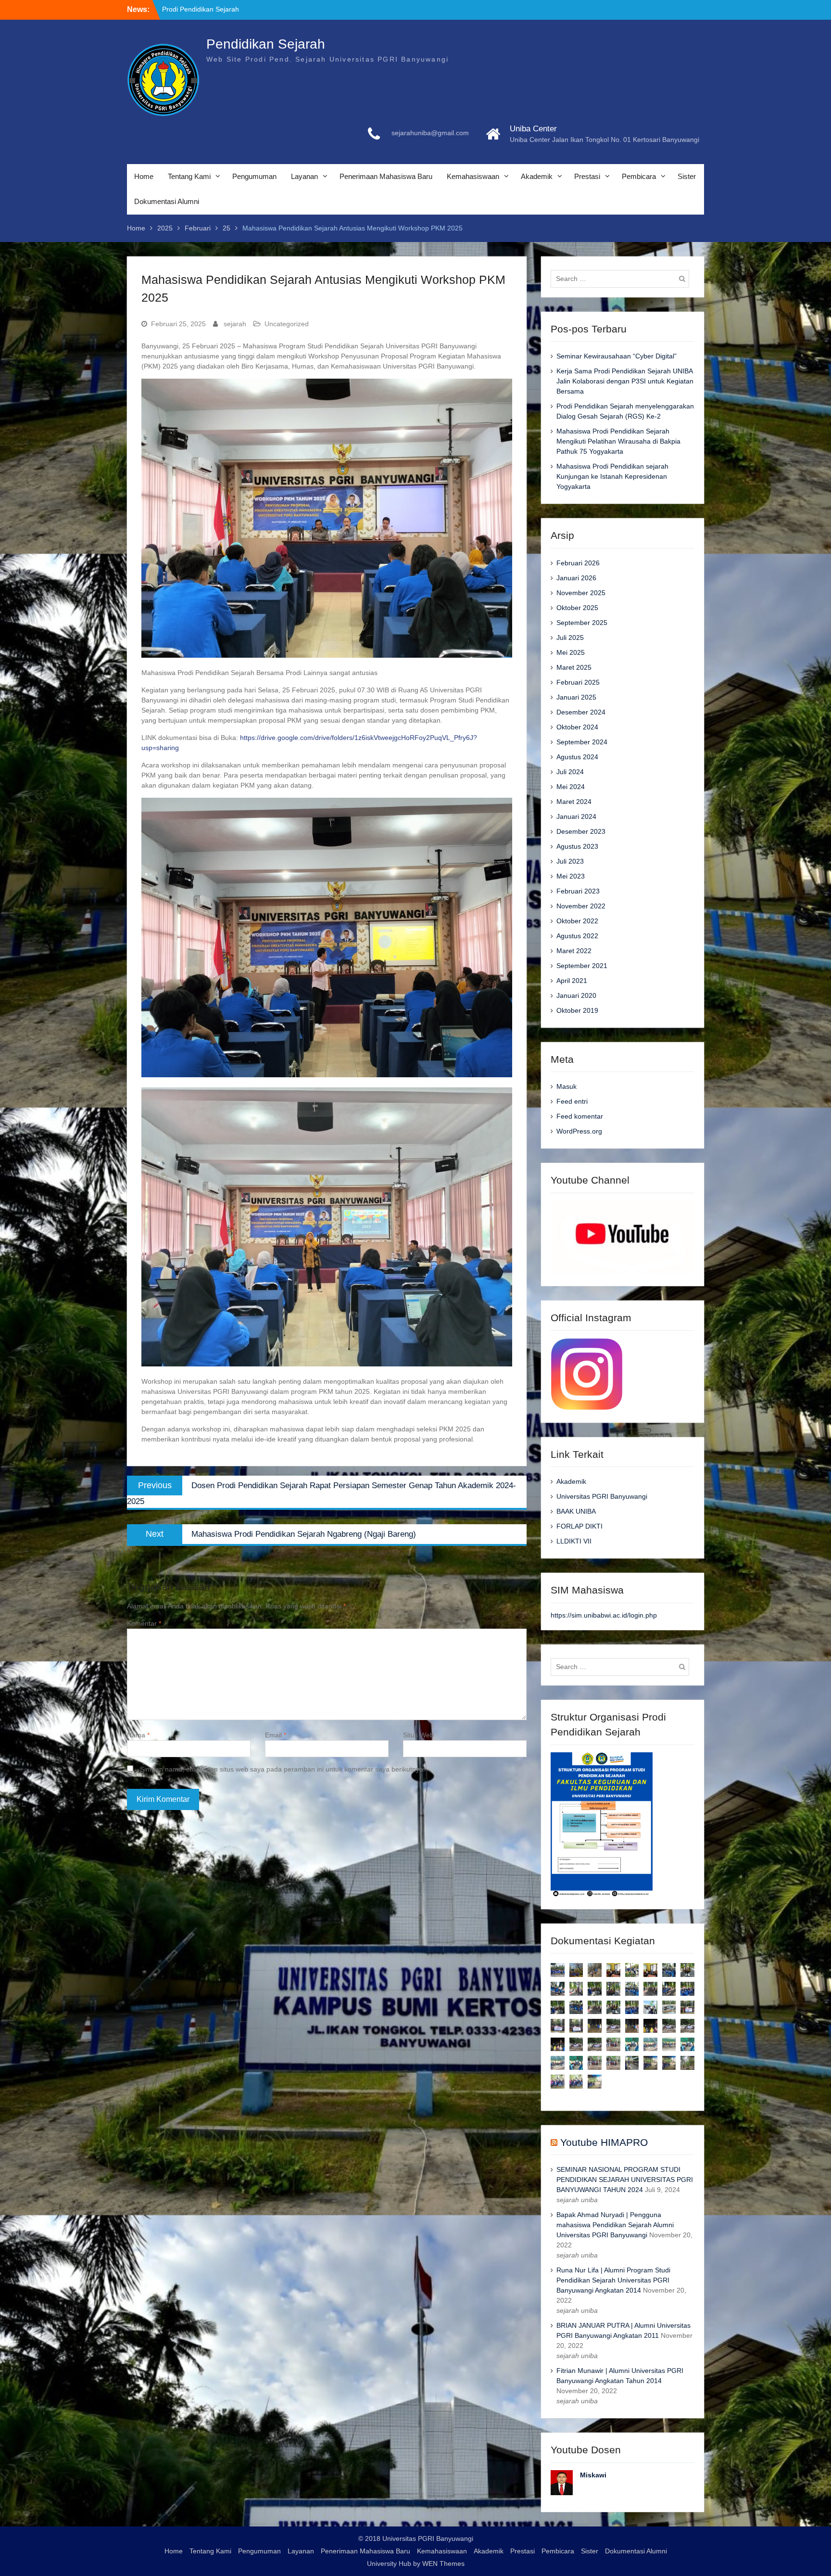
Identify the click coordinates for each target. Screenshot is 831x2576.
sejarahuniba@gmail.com (430, 133)
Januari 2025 (576, 697)
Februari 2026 (578, 563)
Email (276, 1735)
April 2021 (572, 981)
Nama (138, 1735)
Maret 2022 (574, 951)
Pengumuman (254, 176)
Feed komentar (580, 1116)
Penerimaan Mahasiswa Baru (386, 176)
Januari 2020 (576, 995)
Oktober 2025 (577, 608)
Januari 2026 (576, 578)
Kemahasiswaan (473, 176)
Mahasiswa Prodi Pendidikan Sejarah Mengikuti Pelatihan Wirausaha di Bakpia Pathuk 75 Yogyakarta (618, 441)
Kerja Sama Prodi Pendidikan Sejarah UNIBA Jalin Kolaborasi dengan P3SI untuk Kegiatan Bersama (625, 381)
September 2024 (582, 742)
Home (144, 176)
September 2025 (582, 623)
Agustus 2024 (577, 757)
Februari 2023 (578, 891)
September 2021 (582, 966)
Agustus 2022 (577, 936)
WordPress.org (579, 1131)
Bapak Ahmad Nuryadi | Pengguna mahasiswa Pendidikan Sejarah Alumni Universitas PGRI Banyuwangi (615, 2225)
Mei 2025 (571, 652)
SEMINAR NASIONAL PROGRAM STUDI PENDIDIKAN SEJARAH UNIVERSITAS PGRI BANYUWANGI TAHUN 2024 (625, 2180)
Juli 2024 (570, 772)
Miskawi (593, 2475)
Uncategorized (287, 324)
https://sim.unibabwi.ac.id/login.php (604, 1615)
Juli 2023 (570, 861)
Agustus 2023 (577, 846)
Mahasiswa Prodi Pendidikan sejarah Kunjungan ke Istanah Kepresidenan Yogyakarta (612, 476)
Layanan (304, 176)
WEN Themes (443, 2563)
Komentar (144, 1623)
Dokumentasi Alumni (167, 201)
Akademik (537, 176)
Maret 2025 (574, 667)
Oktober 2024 (577, 727)
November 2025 (581, 593)
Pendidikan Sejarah (266, 44)
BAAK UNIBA (576, 1511)
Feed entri (572, 1101)
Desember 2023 (581, 831)
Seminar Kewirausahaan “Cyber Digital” (617, 356)
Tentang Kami (189, 176)
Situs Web (418, 1735)
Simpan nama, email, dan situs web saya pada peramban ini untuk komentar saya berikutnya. (283, 1769)
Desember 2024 (581, 712)
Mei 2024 (571, 787)
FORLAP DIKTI (579, 1526)
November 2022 (581, 906)
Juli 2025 (570, 638)
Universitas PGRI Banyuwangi (602, 1496)
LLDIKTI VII (574, 1541)
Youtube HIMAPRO (604, 2142)
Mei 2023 (571, 876)
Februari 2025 (578, 682)
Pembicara (639, 176)
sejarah (235, 324)
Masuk (567, 1086)
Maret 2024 (574, 802)
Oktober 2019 (577, 1010)
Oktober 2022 (577, 921)
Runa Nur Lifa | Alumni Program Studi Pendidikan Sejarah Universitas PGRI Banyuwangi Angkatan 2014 (613, 2280)
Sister (687, 176)
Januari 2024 (576, 816)
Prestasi (587, 176)
